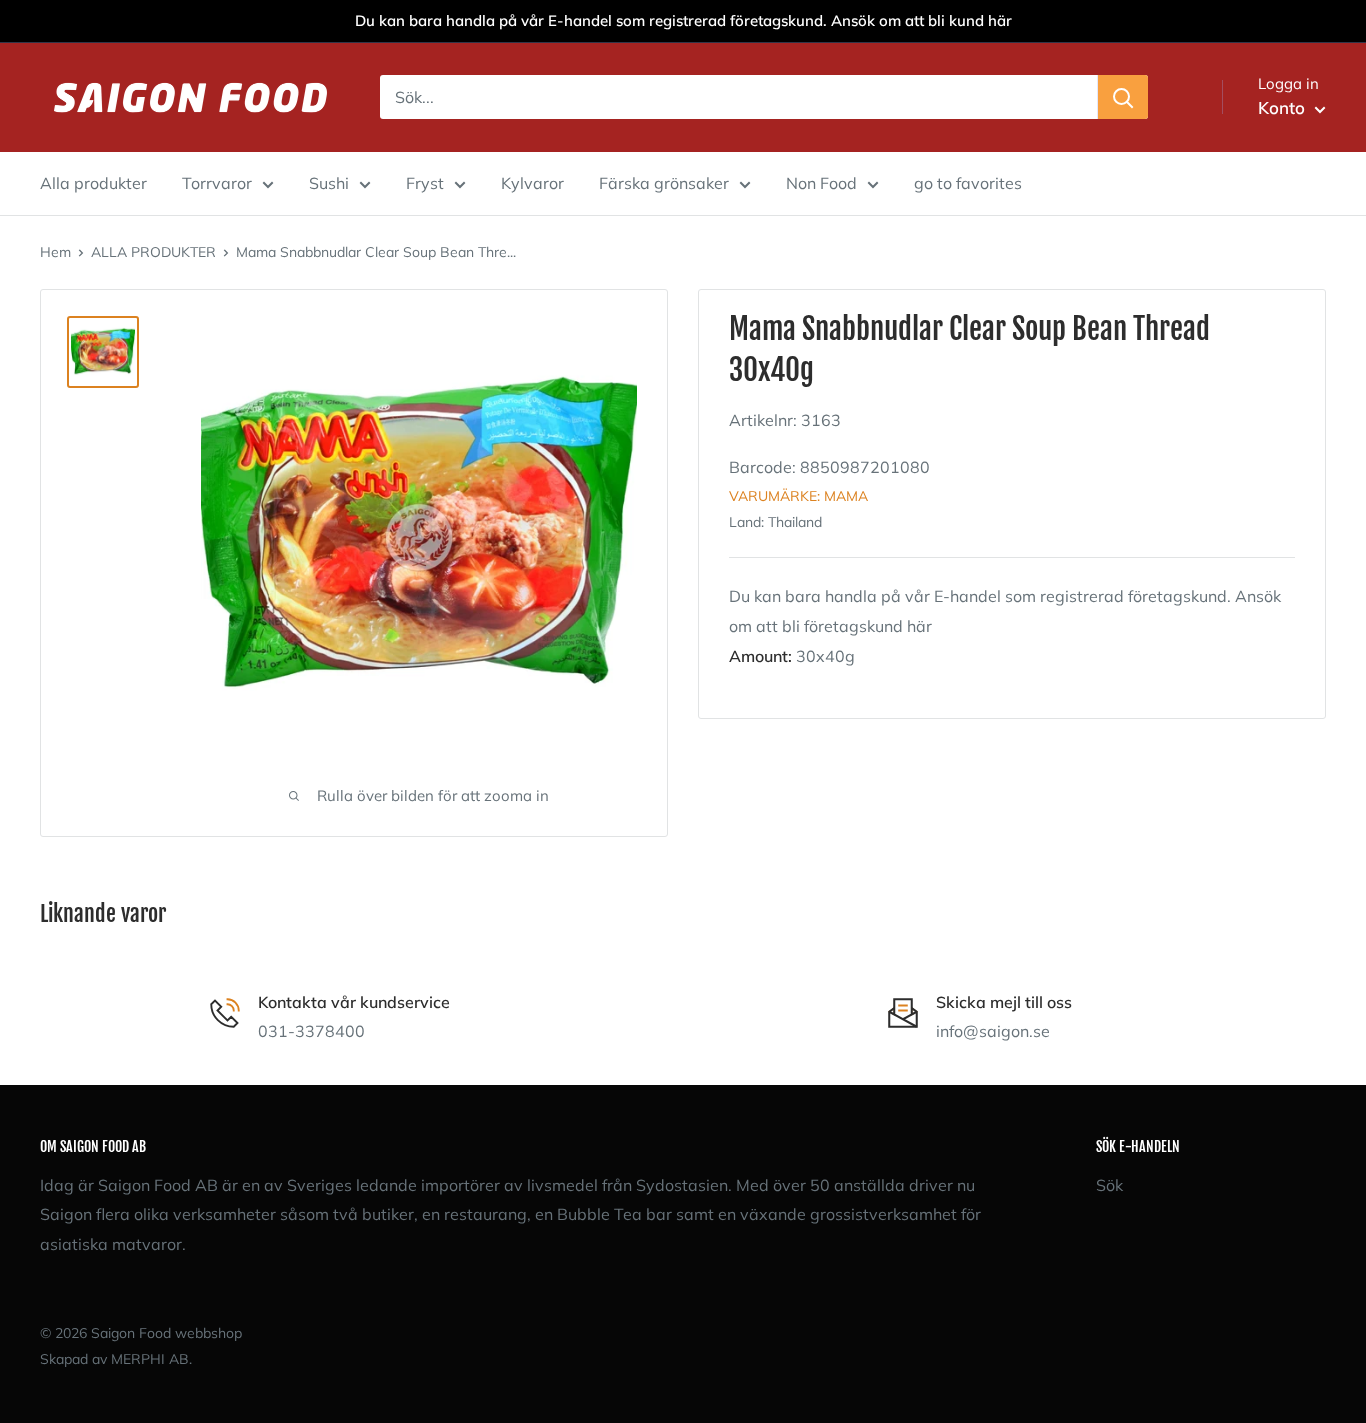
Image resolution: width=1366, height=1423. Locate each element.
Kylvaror (532, 183)
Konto (1284, 107)
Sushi (329, 183)
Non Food (821, 183)
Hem (55, 252)
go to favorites (968, 183)
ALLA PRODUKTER (153, 252)
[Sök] (1123, 97)
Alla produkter (93, 183)
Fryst (425, 183)
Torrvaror (217, 183)
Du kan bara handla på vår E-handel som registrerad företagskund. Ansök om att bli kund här (683, 20)
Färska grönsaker (664, 183)
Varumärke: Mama (798, 495)
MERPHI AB (150, 1359)
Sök (1109, 1185)
